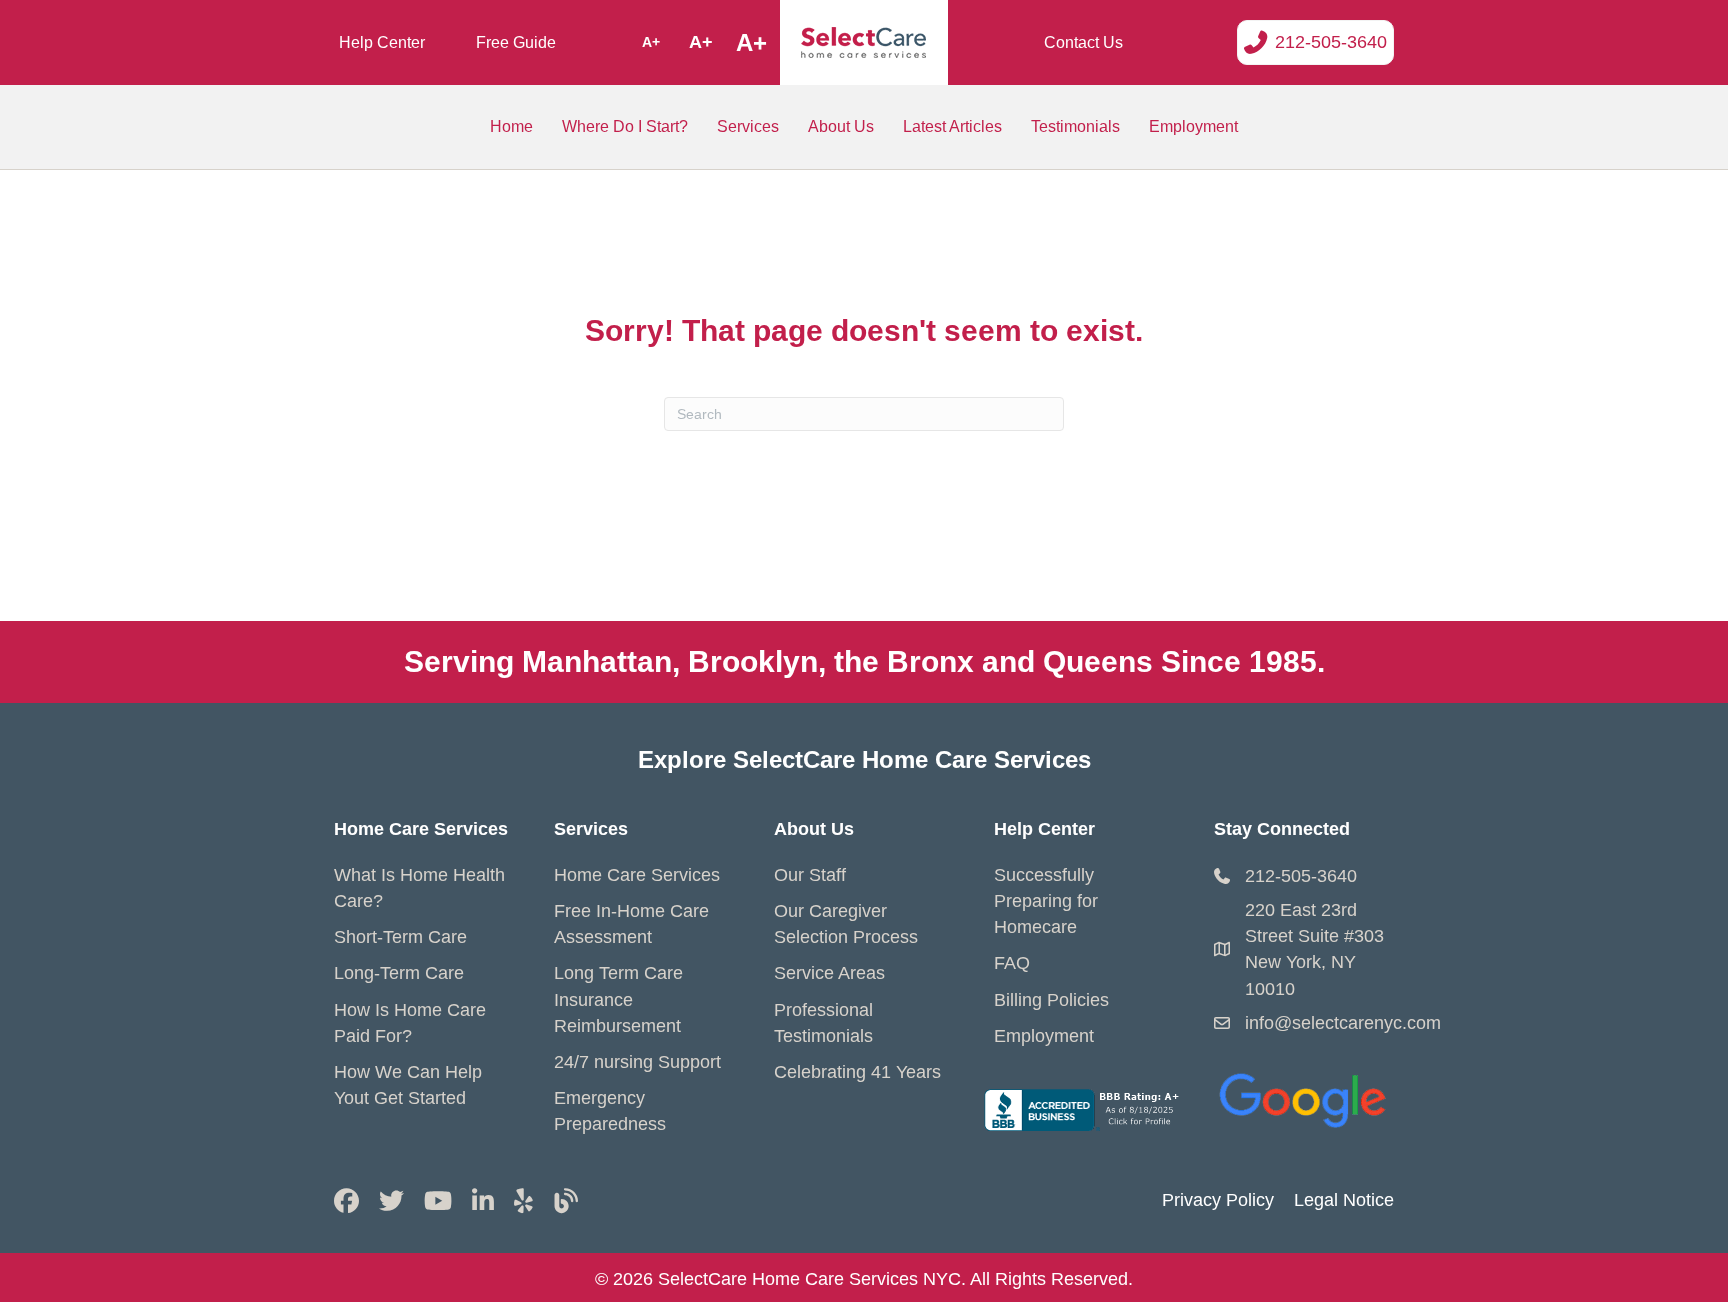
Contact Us (1083, 42)
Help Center (382, 42)
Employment (1193, 126)
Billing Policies (1051, 1000)
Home (511, 126)
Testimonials (1075, 126)
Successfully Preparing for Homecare (1046, 901)
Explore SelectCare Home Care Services (864, 759)
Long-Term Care (399, 973)
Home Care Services (637, 875)
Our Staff (810, 875)
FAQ (1012, 963)
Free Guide (516, 42)
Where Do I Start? (625, 126)
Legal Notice (1344, 1200)
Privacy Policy (1218, 1200)
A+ (651, 42)
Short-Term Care (400, 937)
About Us (841, 126)
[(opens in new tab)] (1304, 1096)
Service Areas (829, 973)
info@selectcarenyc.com (1343, 1023)
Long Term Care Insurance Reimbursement (618, 999)
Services (748, 126)
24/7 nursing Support (637, 1062)
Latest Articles (952, 126)
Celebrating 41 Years (857, 1072)
